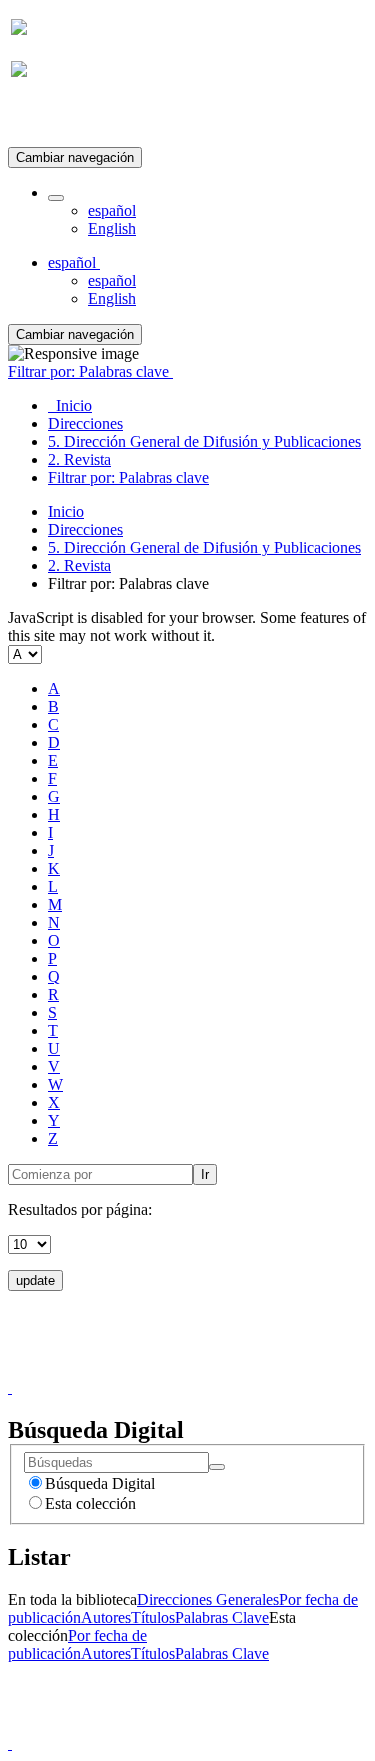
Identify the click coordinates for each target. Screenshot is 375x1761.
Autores (106, 1617)
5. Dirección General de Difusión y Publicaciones (204, 547)
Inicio (66, 511)
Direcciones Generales (208, 1599)
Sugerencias (222, 1369)
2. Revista (79, 565)
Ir (205, 1174)
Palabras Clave (222, 1617)
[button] (56, 198)
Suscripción (48, 118)
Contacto (144, 1369)
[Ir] (217, 1467)
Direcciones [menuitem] (85, 423)
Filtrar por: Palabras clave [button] (90, 371)
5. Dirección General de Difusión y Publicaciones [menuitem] (204, 441)
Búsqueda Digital (100, 1483)
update (35, 1280)
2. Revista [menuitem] (79, 459)
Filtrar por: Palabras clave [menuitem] (128, 477)
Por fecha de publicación (77, 1644)
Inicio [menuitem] (70, 405)
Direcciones (85, 529)
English (112, 228)
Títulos (153, 1617)
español (112, 210)
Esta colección (90, 1503)
